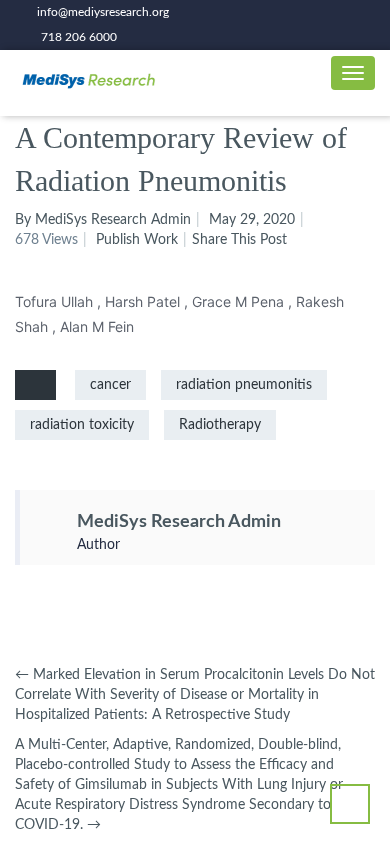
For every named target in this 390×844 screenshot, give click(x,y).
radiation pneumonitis (244, 385)
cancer (110, 385)
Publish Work (137, 240)
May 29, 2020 (252, 220)
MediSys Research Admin (179, 522)
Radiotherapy (220, 425)
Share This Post (239, 240)
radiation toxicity (82, 425)
